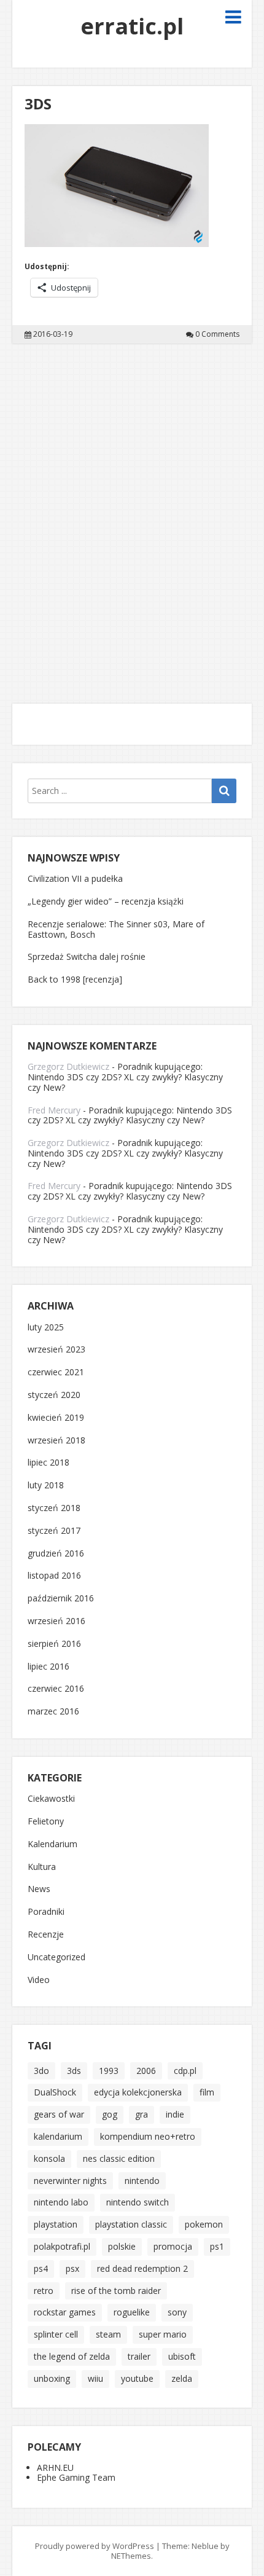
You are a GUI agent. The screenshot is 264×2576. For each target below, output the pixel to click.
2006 (146, 2071)
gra (142, 2114)
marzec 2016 (53, 1712)
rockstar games (65, 2312)
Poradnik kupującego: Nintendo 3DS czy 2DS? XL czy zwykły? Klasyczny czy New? (125, 1077)
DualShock (55, 2092)
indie (175, 2114)
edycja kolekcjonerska (138, 2092)
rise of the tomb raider (116, 2291)
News (39, 1889)
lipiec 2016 (49, 1667)
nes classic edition (119, 2158)
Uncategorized (56, 1958)
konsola (49, 2158)
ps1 (217, 2246)
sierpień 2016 (54, 1644)
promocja (173, 2246)
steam (108, 2334)
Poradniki (46, 1912)
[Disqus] (132, 516)
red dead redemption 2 (142, 2268)
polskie (122, 2246)
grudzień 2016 (56, 1554)
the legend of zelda (72, 2356)
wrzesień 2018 (56, 1441)
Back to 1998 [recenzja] (75, 979)
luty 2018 (46, 1486)
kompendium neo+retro (148, 2136)
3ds (74, 2071)
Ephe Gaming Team (76, 2477)
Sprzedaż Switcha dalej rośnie (87, 956)
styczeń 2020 (54, 1395)
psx (72, 2268)
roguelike (132, 2312)
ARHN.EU (55, 2468)
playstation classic (131, 2224)
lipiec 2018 (49, 1463)
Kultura (42, 1867)
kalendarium (58, 2136)
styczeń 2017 (54, 1531)
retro (44, 2291)
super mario (163, 2334)
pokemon (204, 2224)
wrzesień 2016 (56, 1621)
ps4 (41, 2268)
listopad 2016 (54, 1576)
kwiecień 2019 (56, 1418)
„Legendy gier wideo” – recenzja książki (106, 901)
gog (110, 2114)
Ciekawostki (51, 1799)
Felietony (46, 1822)
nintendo (142, 2181)
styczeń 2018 (54, 1508)
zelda (182, 2378)
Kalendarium (52, 1844)
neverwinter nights (70, 2181)
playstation (56, 2224)
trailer (139, 2356)
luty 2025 (46, 1328)
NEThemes (131, 2556)
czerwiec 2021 (56, 1372)
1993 (109, 2071)
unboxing (52, 2378)
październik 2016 (61, 1599)
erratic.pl (132, 26)
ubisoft (182, 2356)
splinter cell (56, 2334)
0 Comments (217, 334)
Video (39, 1980)
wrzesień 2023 (56, 1350)
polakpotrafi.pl (62, 2246)
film (207, 2092)
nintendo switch (138, 2202)
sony (177, 2312)
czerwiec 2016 (56, 1689)
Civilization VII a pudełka (75, 878)
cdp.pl (185, 2071)
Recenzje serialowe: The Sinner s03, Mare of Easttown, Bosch (116, 929)
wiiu (95, 2378)
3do (41, 2071)
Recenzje (46, 1935)
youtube (137, 2378)
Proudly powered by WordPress (95, 2546)
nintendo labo (61, 2202)
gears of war (59, 2114)
